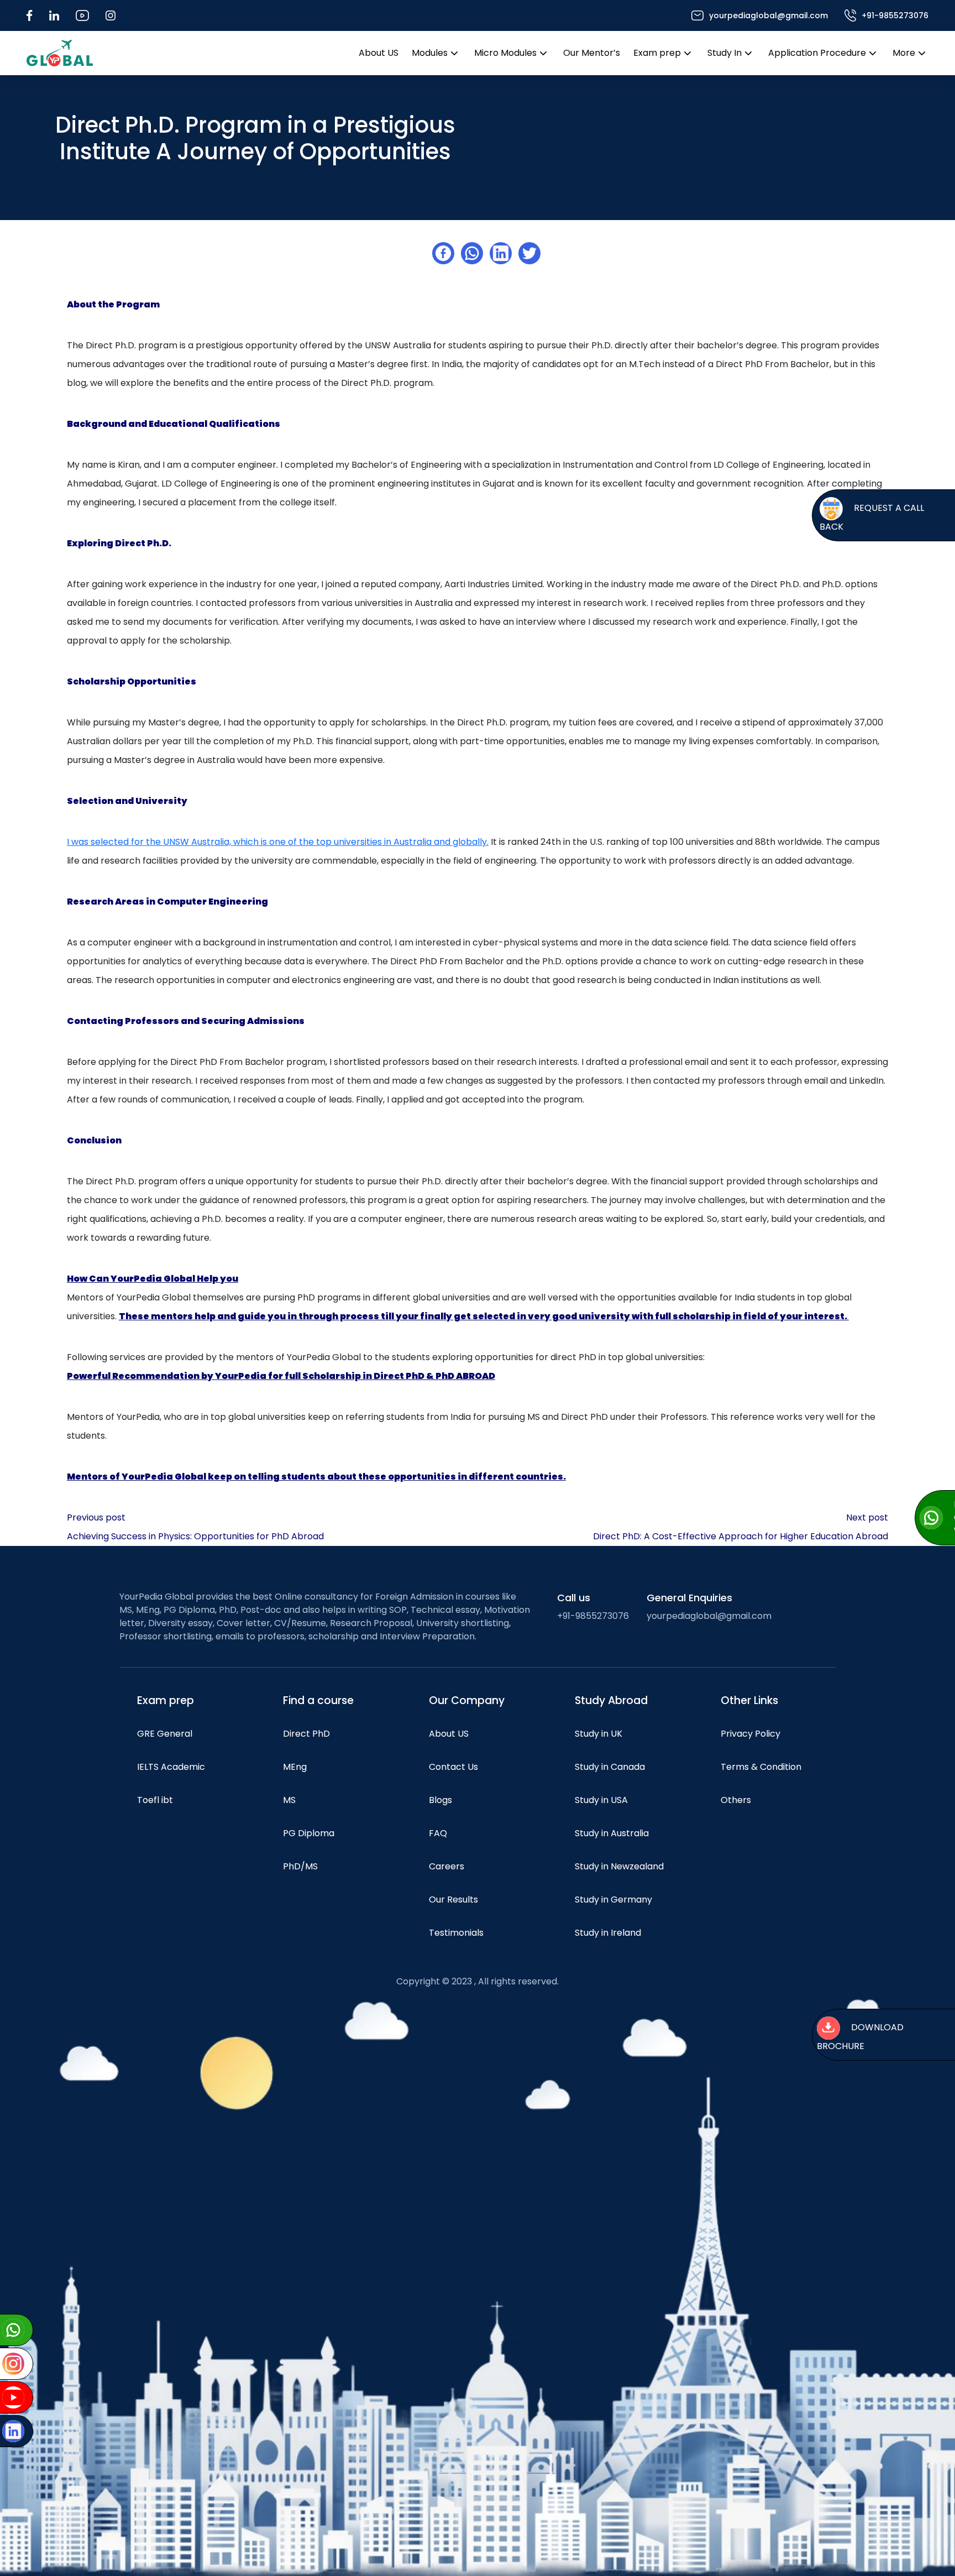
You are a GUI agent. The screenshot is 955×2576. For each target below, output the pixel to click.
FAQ (438, 1833)
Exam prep (657, 53)
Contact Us (453, 1767)
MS (289, 1800)
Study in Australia (612, 1833)
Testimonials (456, 1933)
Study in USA (601, 1800)
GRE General (165, 1734)
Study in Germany (613, 1900)
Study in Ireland (608, 1933)
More (904, 53)
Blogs (440, 1800)
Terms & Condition (761, 1767)
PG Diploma (309, 1833)
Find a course (318, 1700)
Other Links (749, 1700)
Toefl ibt (155, 1800)
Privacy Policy (751, 1734)
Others (736, 1800)
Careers (447, 1866)
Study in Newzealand (619, 1866)
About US (379, 53)
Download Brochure (859, 2037)
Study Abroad (611, 1700)
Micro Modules (505, 53)
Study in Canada (610, 1767)
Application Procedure (817, 53)
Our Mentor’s (592, 53)
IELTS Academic (171, 1767)
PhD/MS (300, 1866)
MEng (295, 1767)
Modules (430, 53)
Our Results (453, 1900)
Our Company (467, 1700)
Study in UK (599, 1734)
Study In (725, 53)
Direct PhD (306, 1734)
